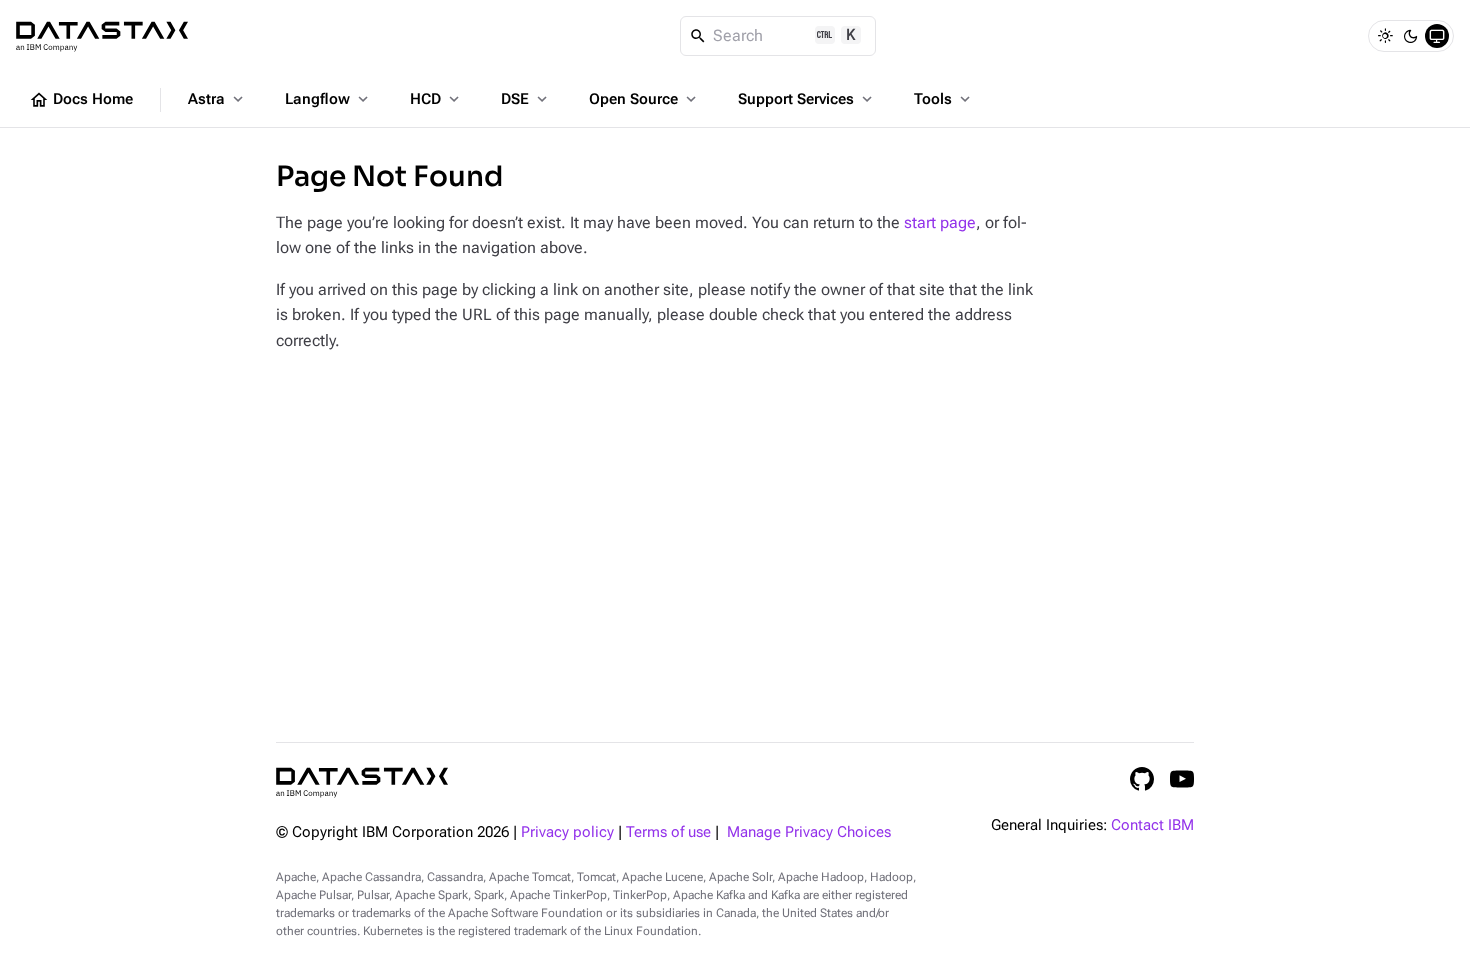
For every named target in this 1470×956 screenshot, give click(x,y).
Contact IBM (1152, 825)
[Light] (1385, 36)
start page (940, 222)
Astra (217, 99)
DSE (526, 99)
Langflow (328, 99)
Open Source (644, 99)
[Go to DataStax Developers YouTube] (1182, 779)
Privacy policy (567, 832)
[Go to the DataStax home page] (362, 782)
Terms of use (668, 832)
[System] (1437, 36)
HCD (436, 99)
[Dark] (1411, 36)
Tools (944, 99)
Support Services (807, 99)
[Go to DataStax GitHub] (1142, 779)
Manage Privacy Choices (809, 832)
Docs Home (81, 100)
